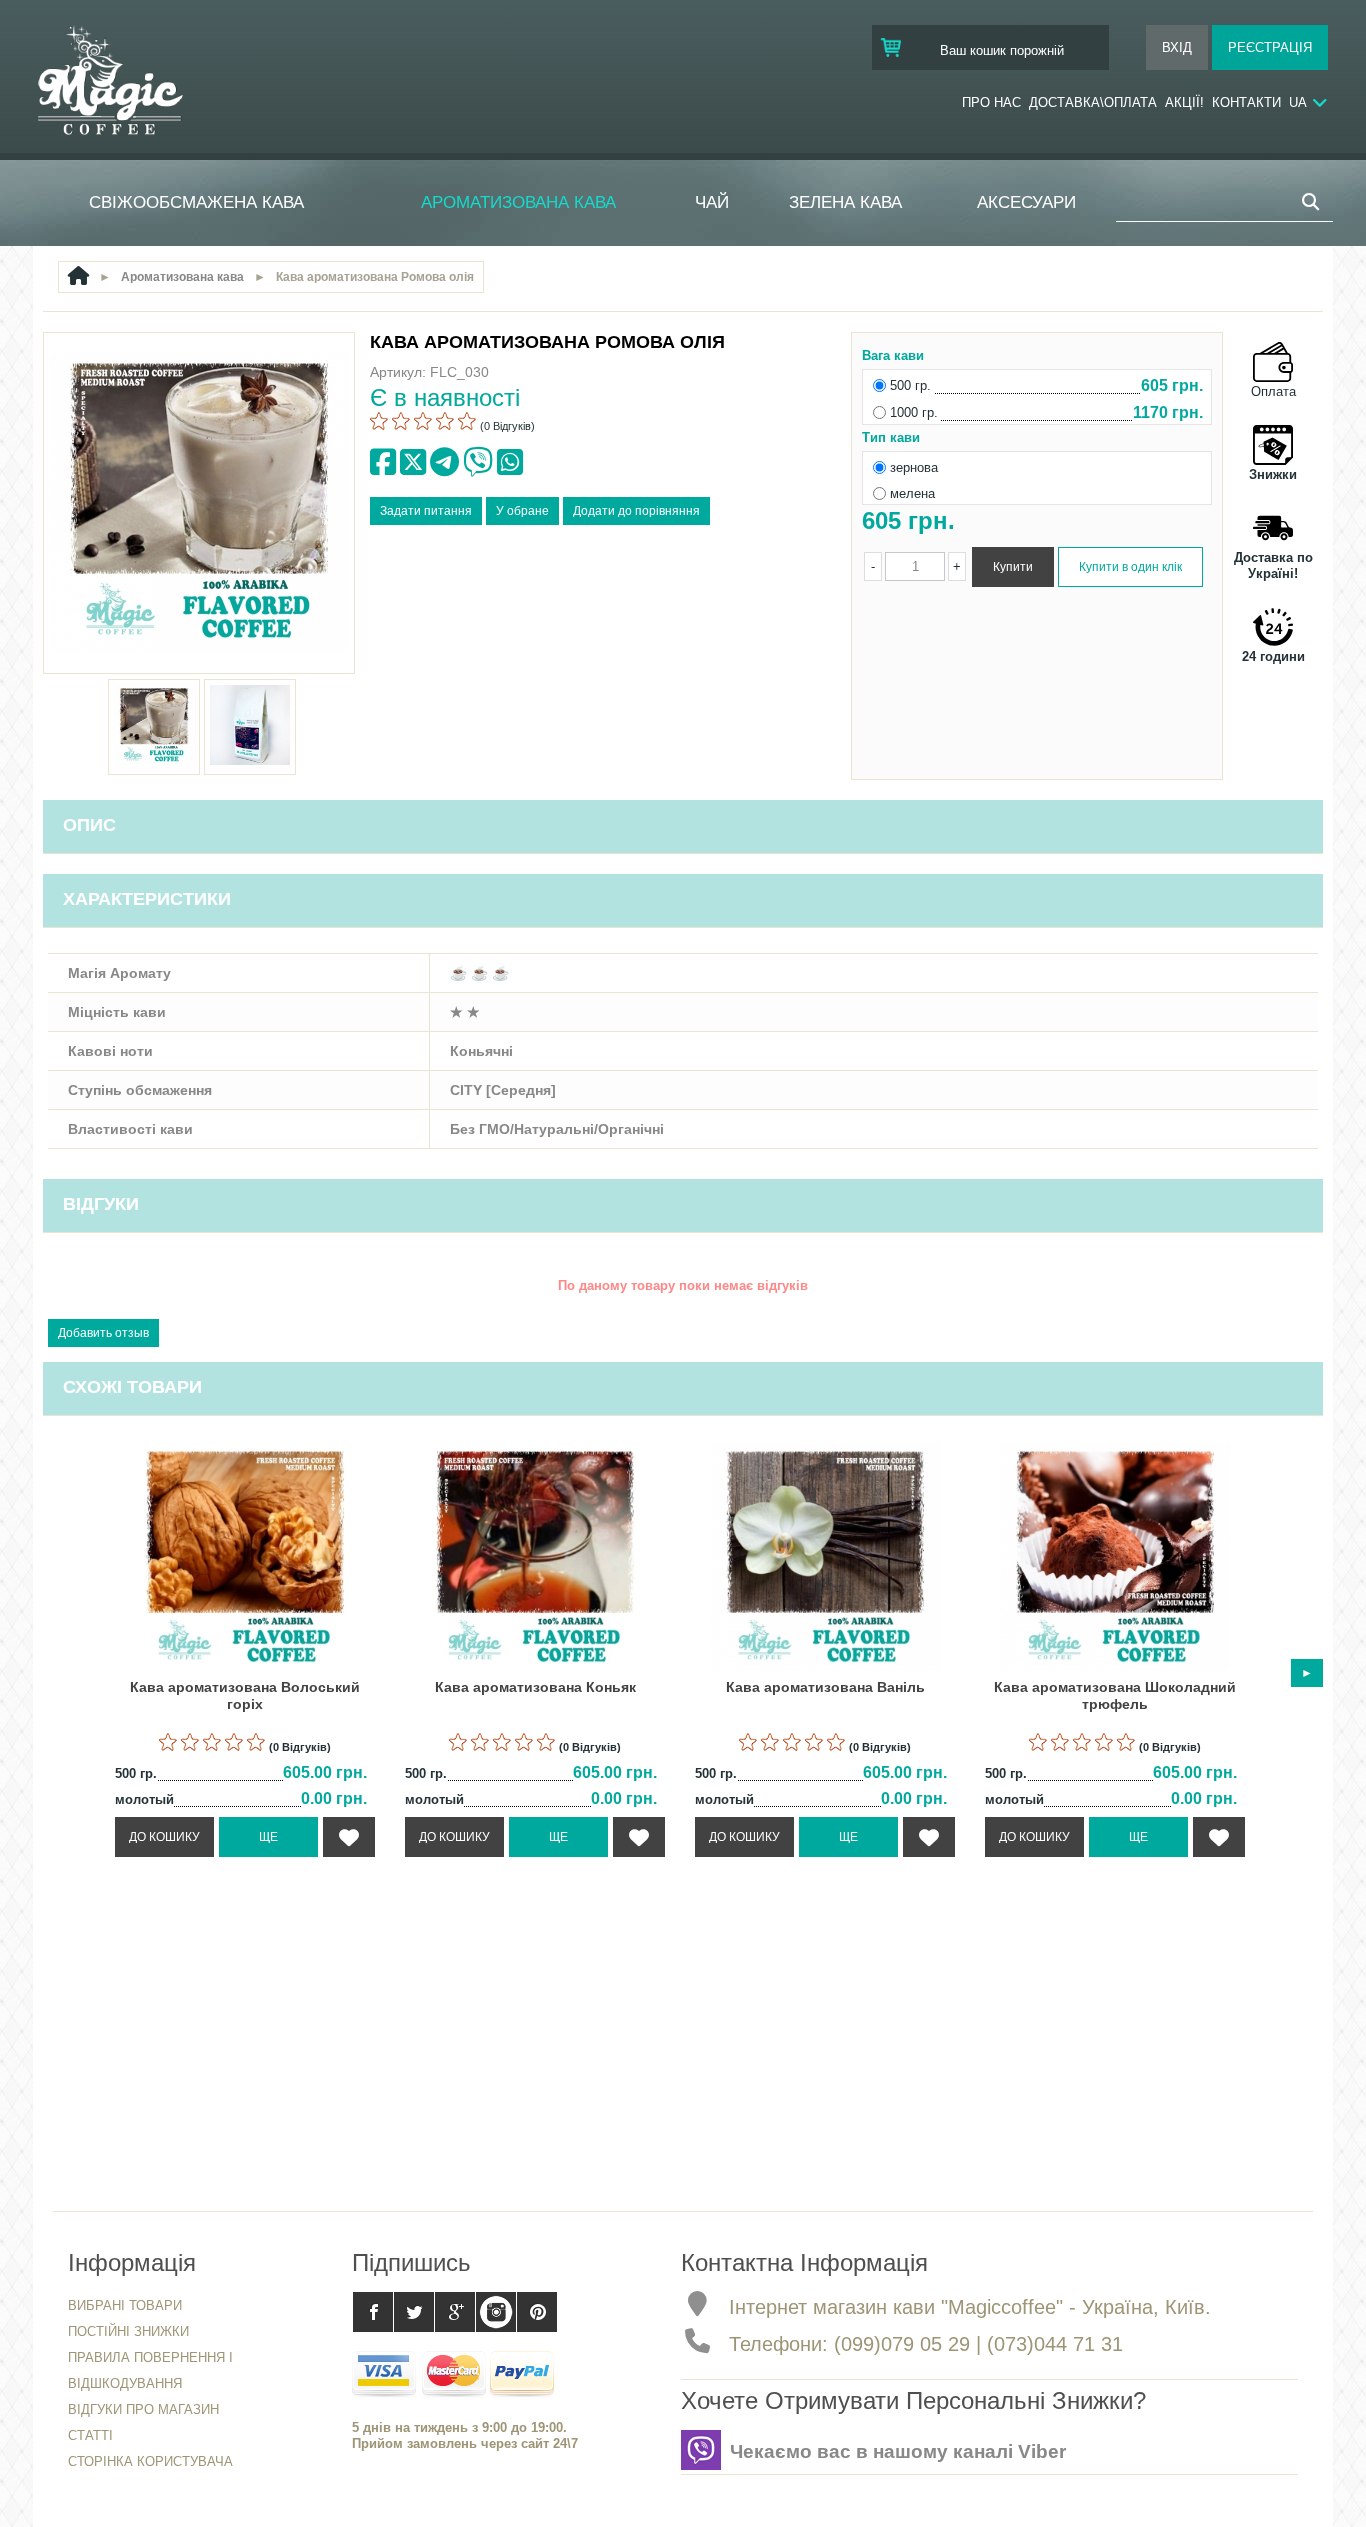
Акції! (1184, 102)
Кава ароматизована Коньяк (535, 1687)
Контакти (1246, 102)
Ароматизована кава (518, 202)
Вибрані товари (125, 2305)
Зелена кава (845, 202)
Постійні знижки (128, 2331)
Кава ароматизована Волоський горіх (245, 1695)
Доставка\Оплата (1093, 102)
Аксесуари (1026, 202)
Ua (1298, 102)
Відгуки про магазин (143, 2409)
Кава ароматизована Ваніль (825, 1687)
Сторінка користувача (150, 2461)
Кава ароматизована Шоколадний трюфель (1115, 1695)
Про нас (991, 102)
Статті (90, 2435)
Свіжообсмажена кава (196, 202)
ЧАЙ (712, 202)
